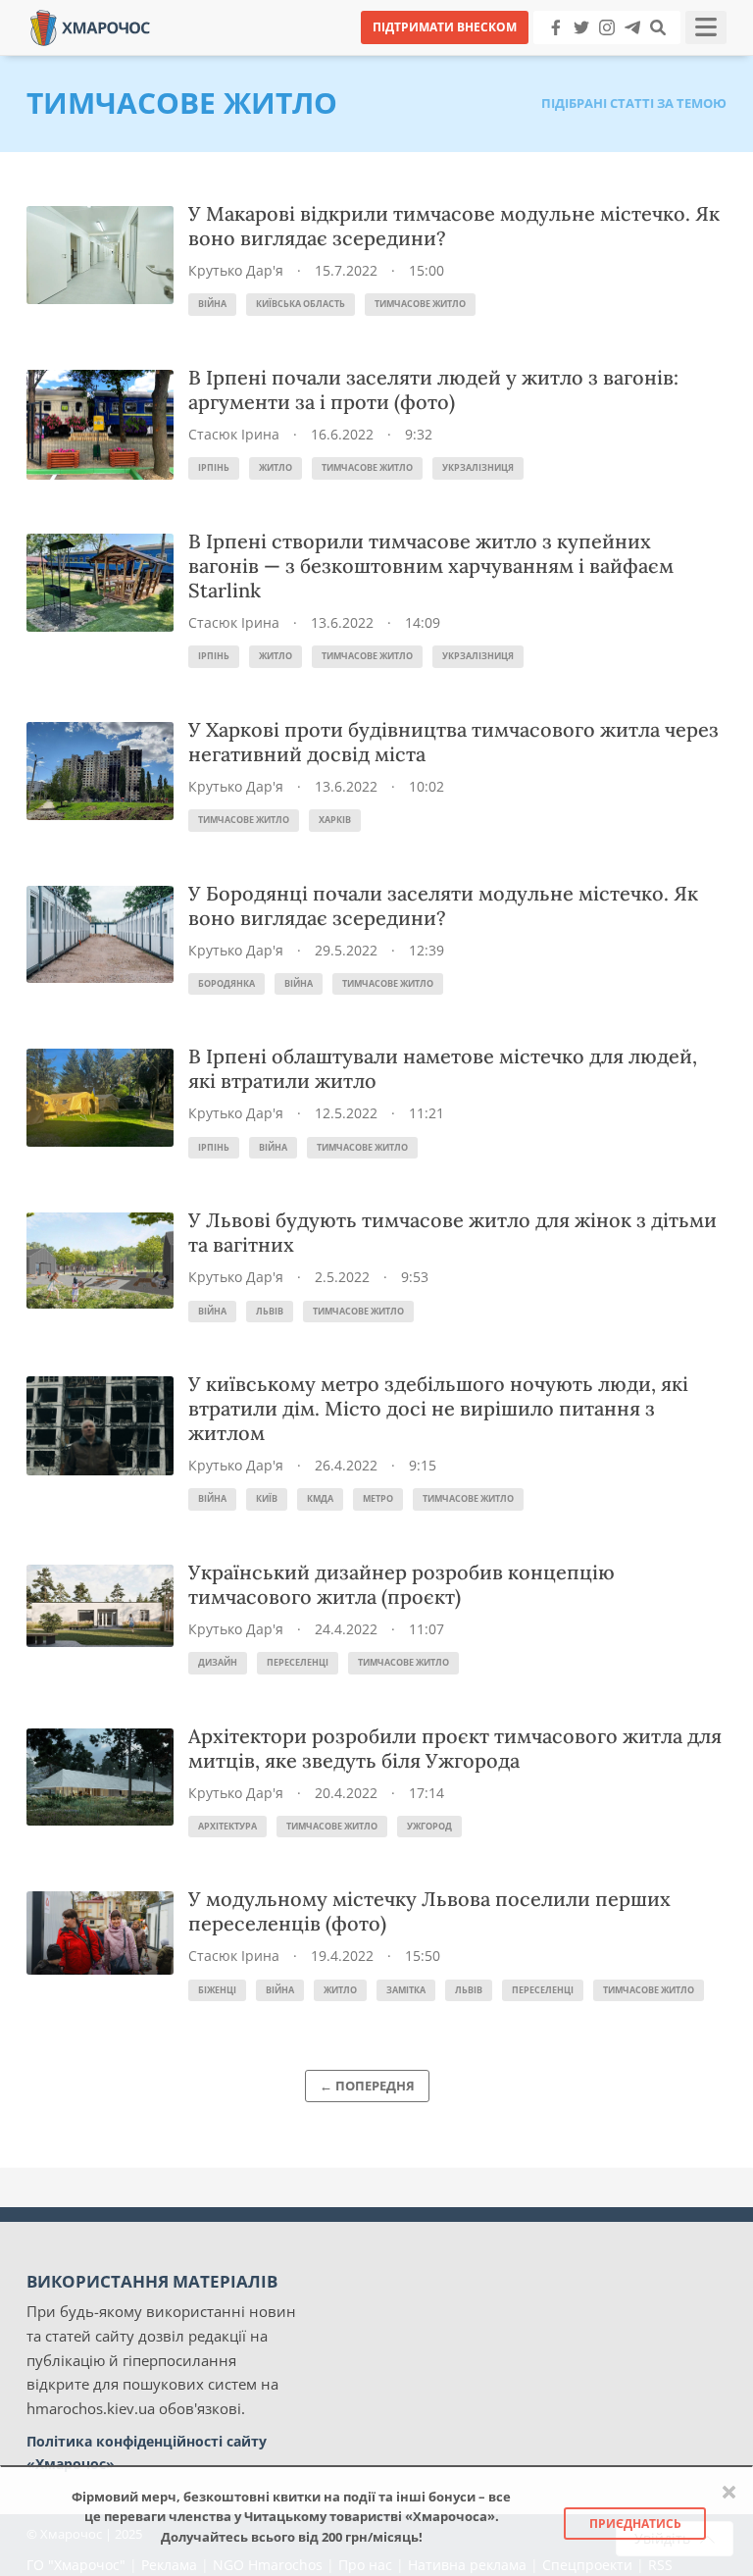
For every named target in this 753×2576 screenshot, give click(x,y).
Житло (276, 467)
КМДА (320, 1498)
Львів (270, 1311)
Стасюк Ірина (234, 434)
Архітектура (227, 1826)
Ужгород (429, 1826)
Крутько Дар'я (236, 270)
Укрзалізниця (478, 467)
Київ (267, 1498)
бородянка (226, 983)
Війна (212, 304)
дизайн (218, 1662)
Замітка (406, 1990)
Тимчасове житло (420, 304)
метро (378, 1498)
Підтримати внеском (445, 27)
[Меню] (706, 27)
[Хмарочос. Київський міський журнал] (90, 26)
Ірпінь (214, 467)
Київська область (301, 304)
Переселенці (298, 1662)
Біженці (217, 1990)
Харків (335, 820)
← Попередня (367, 2086)
